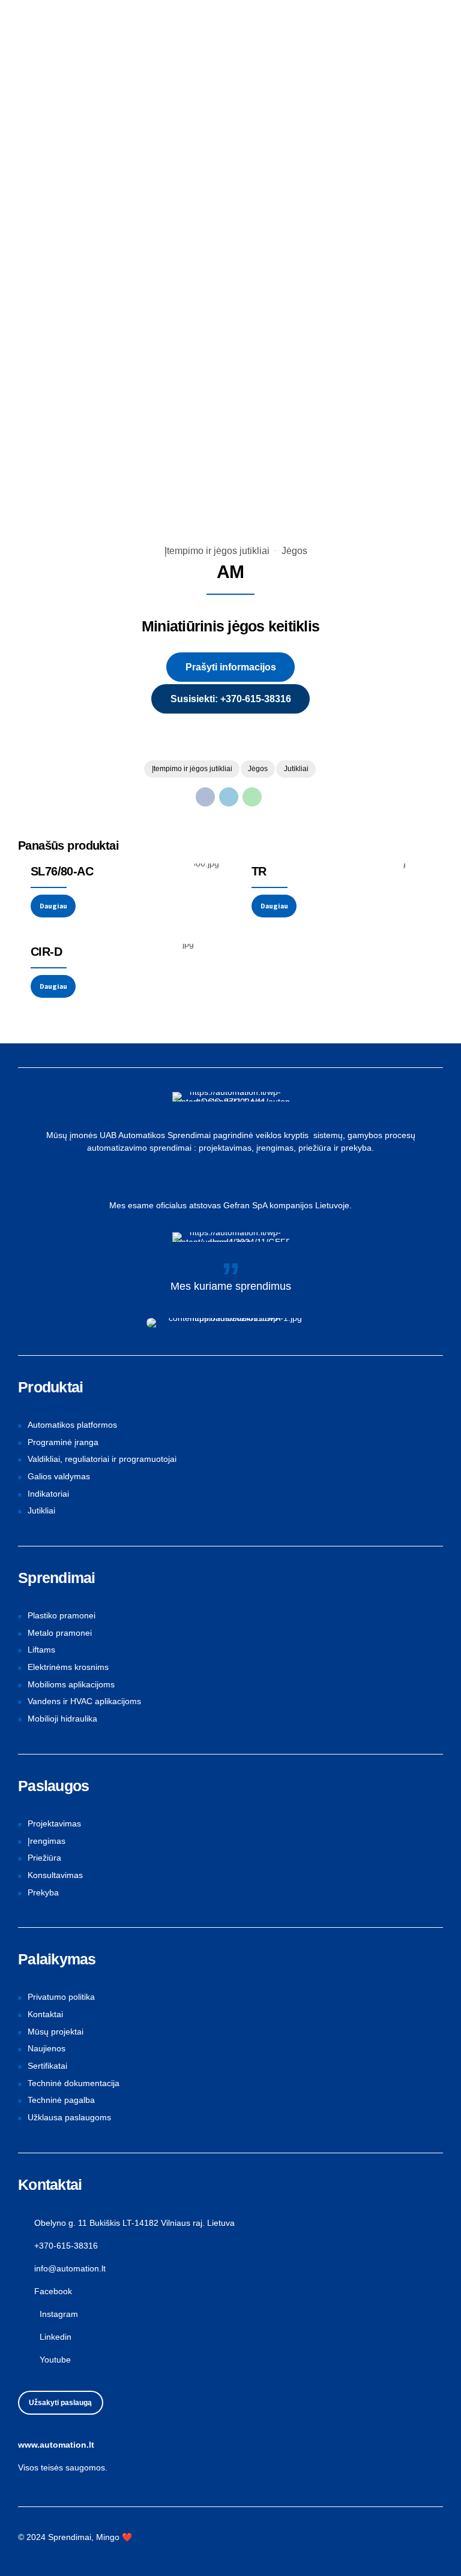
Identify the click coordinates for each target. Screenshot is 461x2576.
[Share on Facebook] (205, 797)
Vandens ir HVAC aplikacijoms (84, 1701)
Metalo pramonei (60, 1633)
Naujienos (47, 2048)
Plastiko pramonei (62, 1615)
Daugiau (53, 906)
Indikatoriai (48, 1494)
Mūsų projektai (56, 2032)
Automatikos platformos (72, 1425)
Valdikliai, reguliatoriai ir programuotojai (102, 1459)
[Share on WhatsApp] (252, 797)
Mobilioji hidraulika (62, 1719)
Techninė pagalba (61, 2100)
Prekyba (43, 1892)
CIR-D (46, 952)
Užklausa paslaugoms (69, 2117)
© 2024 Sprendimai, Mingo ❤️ (75, 2537)
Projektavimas (54, 1823)
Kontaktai (45, 2014)
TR (259, 871)
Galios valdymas (59, 1476)
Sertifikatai (47, 2066)
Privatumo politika (61, 1997)
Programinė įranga (63, 1442)
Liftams (41, 1650)
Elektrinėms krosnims (68, 1667)
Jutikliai (296, 769)
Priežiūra (44, 1858)
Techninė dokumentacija (74, 2083)
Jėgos (294, 551)
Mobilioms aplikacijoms (71, 1684)
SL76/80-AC (62, 871)
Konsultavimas (55, 1875)
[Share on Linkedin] (229, 797)
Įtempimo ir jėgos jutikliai (217, 551)
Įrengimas (47, 1841)
